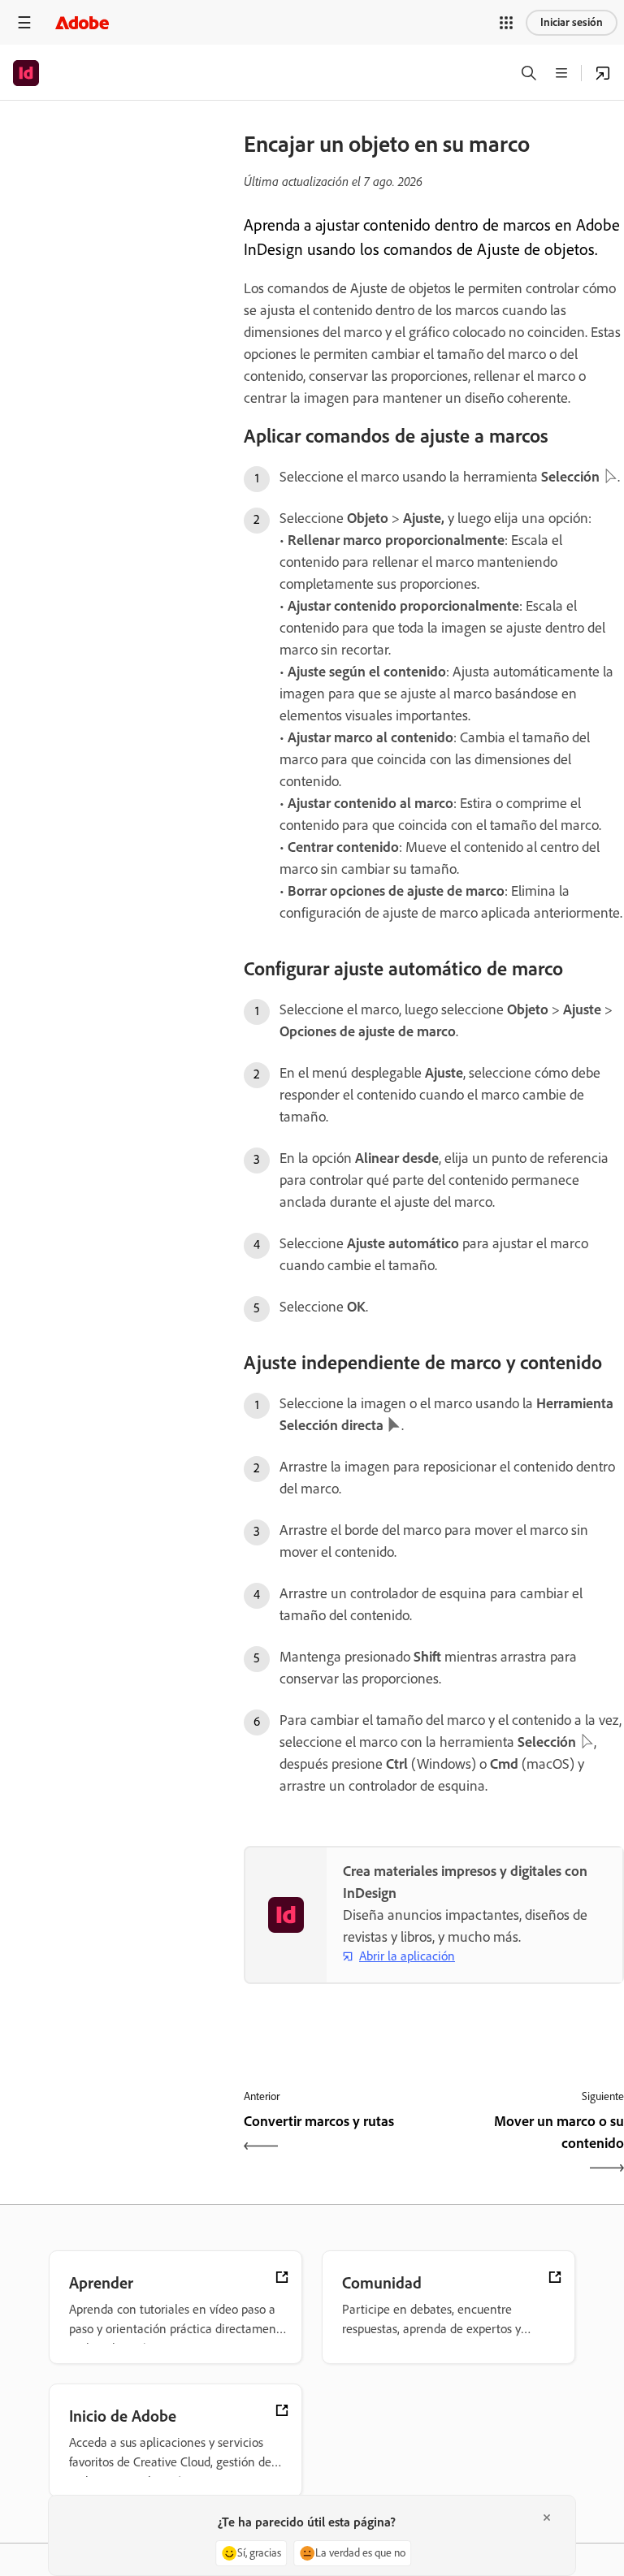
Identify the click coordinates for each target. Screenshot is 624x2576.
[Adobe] (82, 22)
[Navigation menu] (24, 22)
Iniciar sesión (572, 22)
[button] (506, 23)
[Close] (547, 2518)
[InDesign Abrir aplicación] (603, 73)
